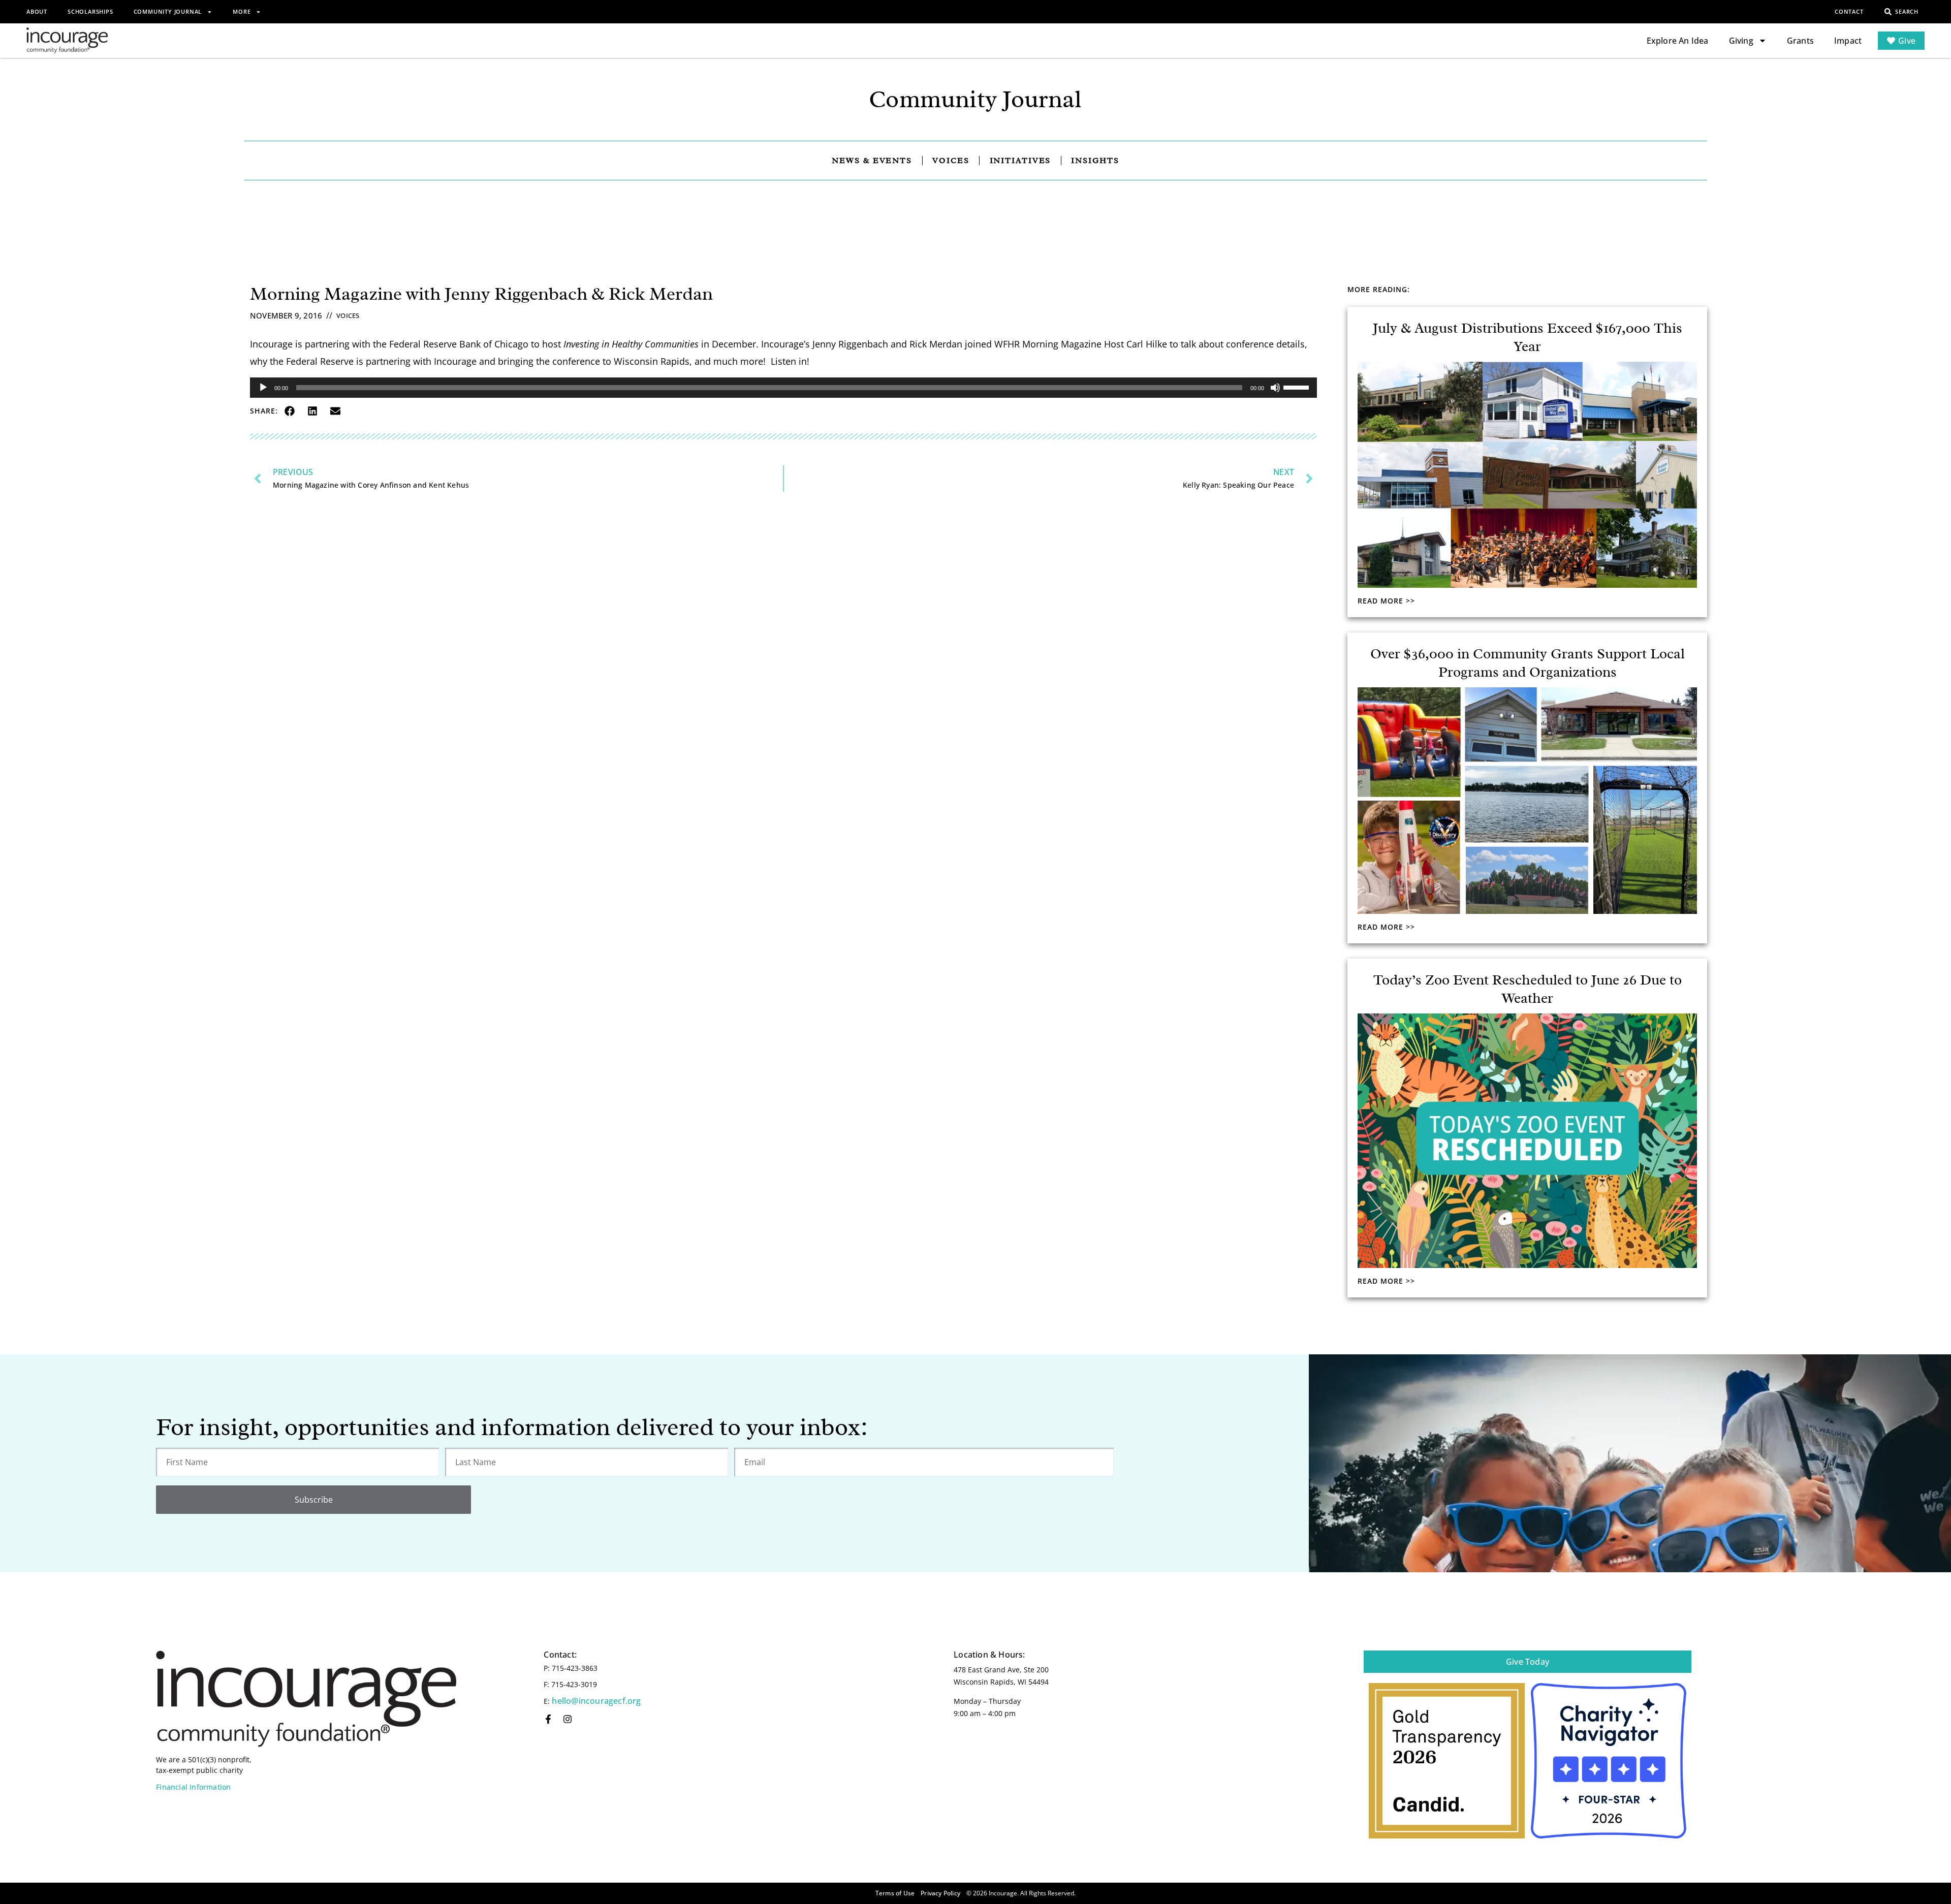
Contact (1849, 11)
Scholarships (90, 11)
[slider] (1298, 387)
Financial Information (193, 1787)
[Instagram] (568, 1719)
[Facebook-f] (548, 1719)
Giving (1741, 41)
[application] (783, 388)
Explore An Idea (1678, 41)
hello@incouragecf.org (596, 1701)
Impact (1848, 41)
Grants (1800, 41)
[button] (289, 411)
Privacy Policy (940, 1893)
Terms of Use (895, 1893)
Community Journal (168, 11)
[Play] (263, 388)
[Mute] (1275, 388)
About (37, 11)
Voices (348, 315)
